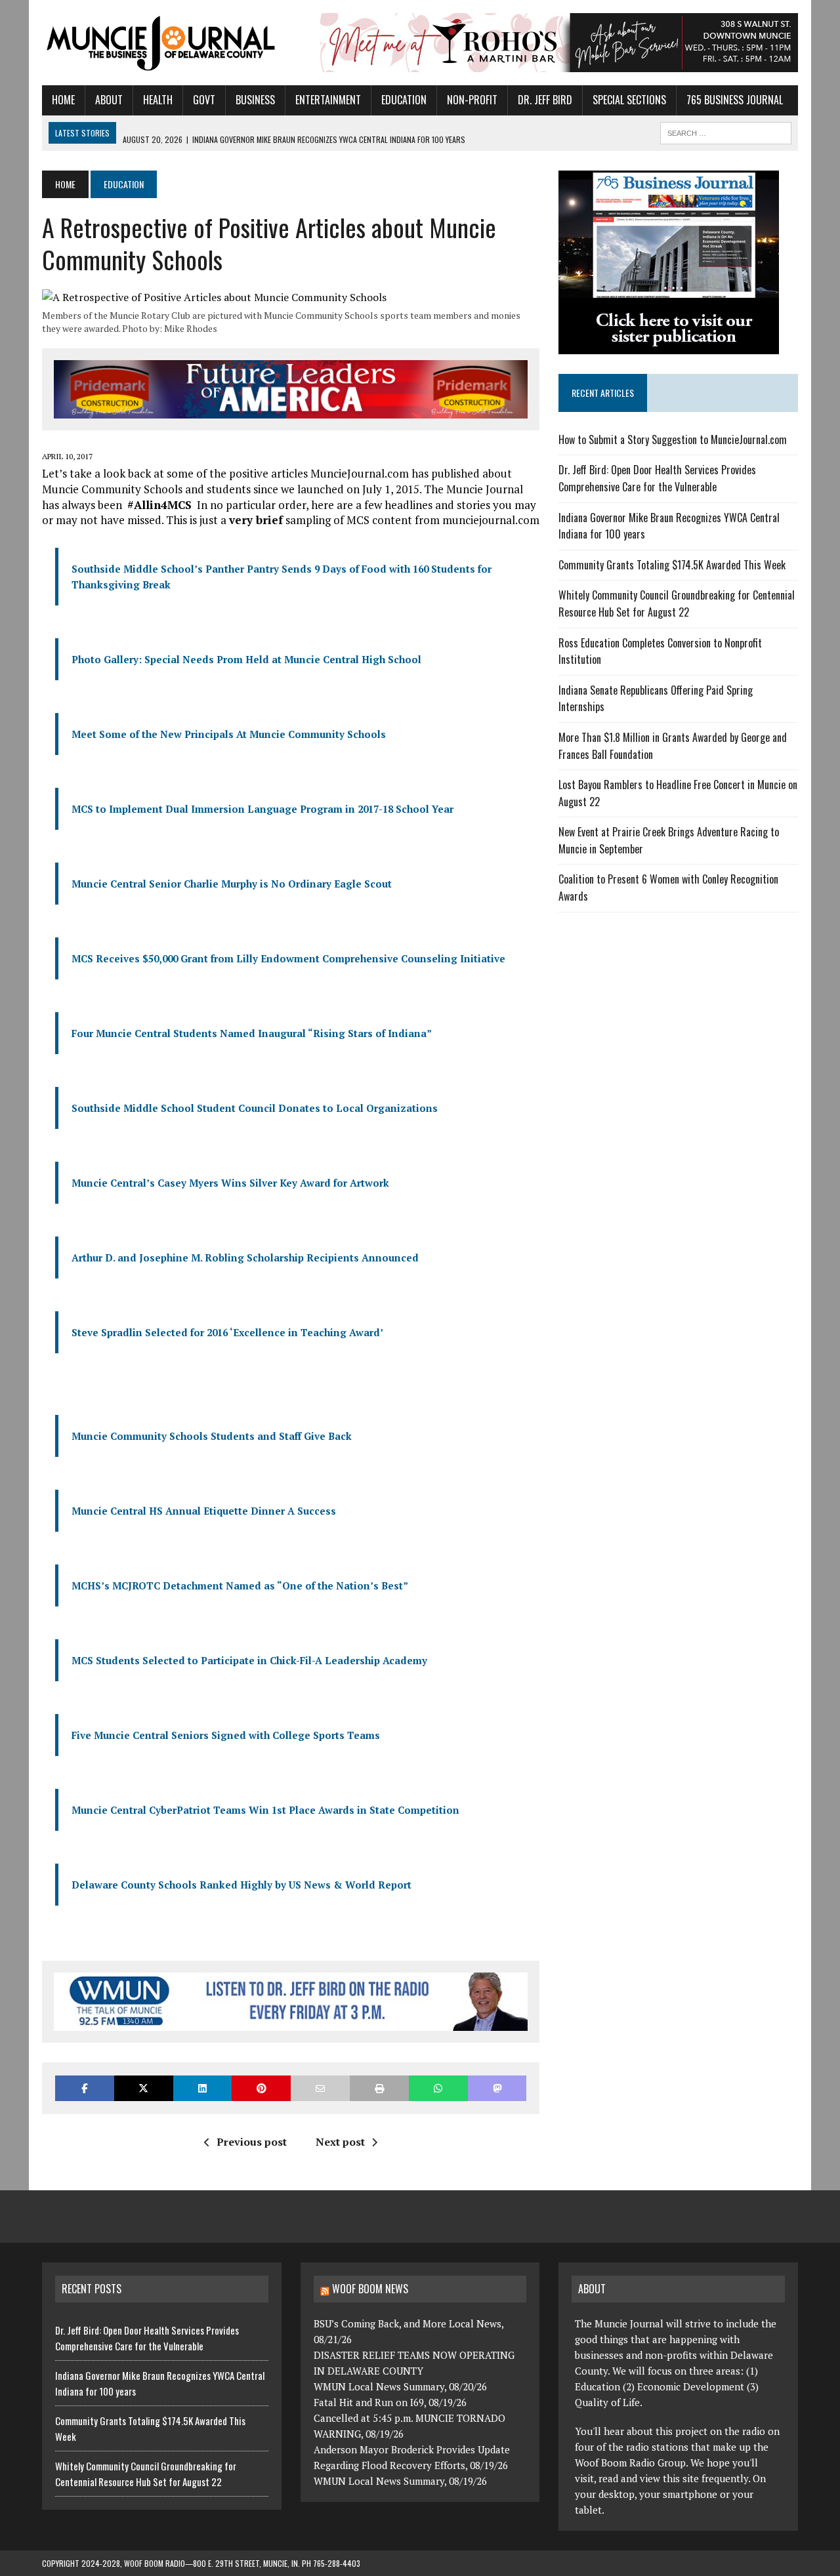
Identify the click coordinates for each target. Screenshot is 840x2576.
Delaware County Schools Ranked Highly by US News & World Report (241, 1885)
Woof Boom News (370, 2289)
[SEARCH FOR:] (726, 131)
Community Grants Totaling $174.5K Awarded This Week (672, 565)
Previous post (252, 2142)
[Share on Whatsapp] (438, 2088)
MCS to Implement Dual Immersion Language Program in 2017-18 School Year (262, 809)
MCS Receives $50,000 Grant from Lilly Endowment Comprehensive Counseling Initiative (288, 958)
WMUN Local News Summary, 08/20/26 (400, 2386)
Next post (340, 2142)
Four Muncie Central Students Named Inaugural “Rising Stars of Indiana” (252, 1033)
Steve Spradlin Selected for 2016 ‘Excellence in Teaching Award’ (227, 1332)
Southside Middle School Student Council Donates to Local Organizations (255, 1108)
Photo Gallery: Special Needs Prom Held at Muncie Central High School (246, 659)
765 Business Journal (735, 100)
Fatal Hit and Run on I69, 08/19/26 (390, 2402)
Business (255, 100)
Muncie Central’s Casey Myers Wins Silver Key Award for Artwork (230, 1183)
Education (404, 100)
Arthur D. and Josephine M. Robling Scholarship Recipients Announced (245, 1257)
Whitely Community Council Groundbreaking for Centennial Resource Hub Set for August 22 (677, 603)
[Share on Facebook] (85, 2088)
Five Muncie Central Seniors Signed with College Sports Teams (226, 1735)
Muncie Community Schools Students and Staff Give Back (212, 1436)
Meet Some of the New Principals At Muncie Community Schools (229, 734)
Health (158, 100)
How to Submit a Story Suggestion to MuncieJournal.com (673, 440)
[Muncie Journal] (162, 42)
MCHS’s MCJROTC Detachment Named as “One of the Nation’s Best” (240, 1585)
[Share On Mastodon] (497, 2088)
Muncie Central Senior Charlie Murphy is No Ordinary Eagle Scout (232, 884)
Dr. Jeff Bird (545, 100)
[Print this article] (379, 2088)
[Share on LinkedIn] (203, 2088)
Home (63, 100)
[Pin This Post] (261, 2088)
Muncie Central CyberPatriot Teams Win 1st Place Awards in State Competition (265, 1810)
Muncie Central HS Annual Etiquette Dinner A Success (204, 1511)
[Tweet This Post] (144, 2088)
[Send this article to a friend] (320, 2088)
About (109, 100)
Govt (204, 100)
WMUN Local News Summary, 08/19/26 (400, 2481)
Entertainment (328, 100)
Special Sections (629, 100)
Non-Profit (472, 100)
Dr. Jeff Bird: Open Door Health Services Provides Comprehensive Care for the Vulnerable (657, 478)
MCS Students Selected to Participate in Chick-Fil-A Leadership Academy (249, 1660)
